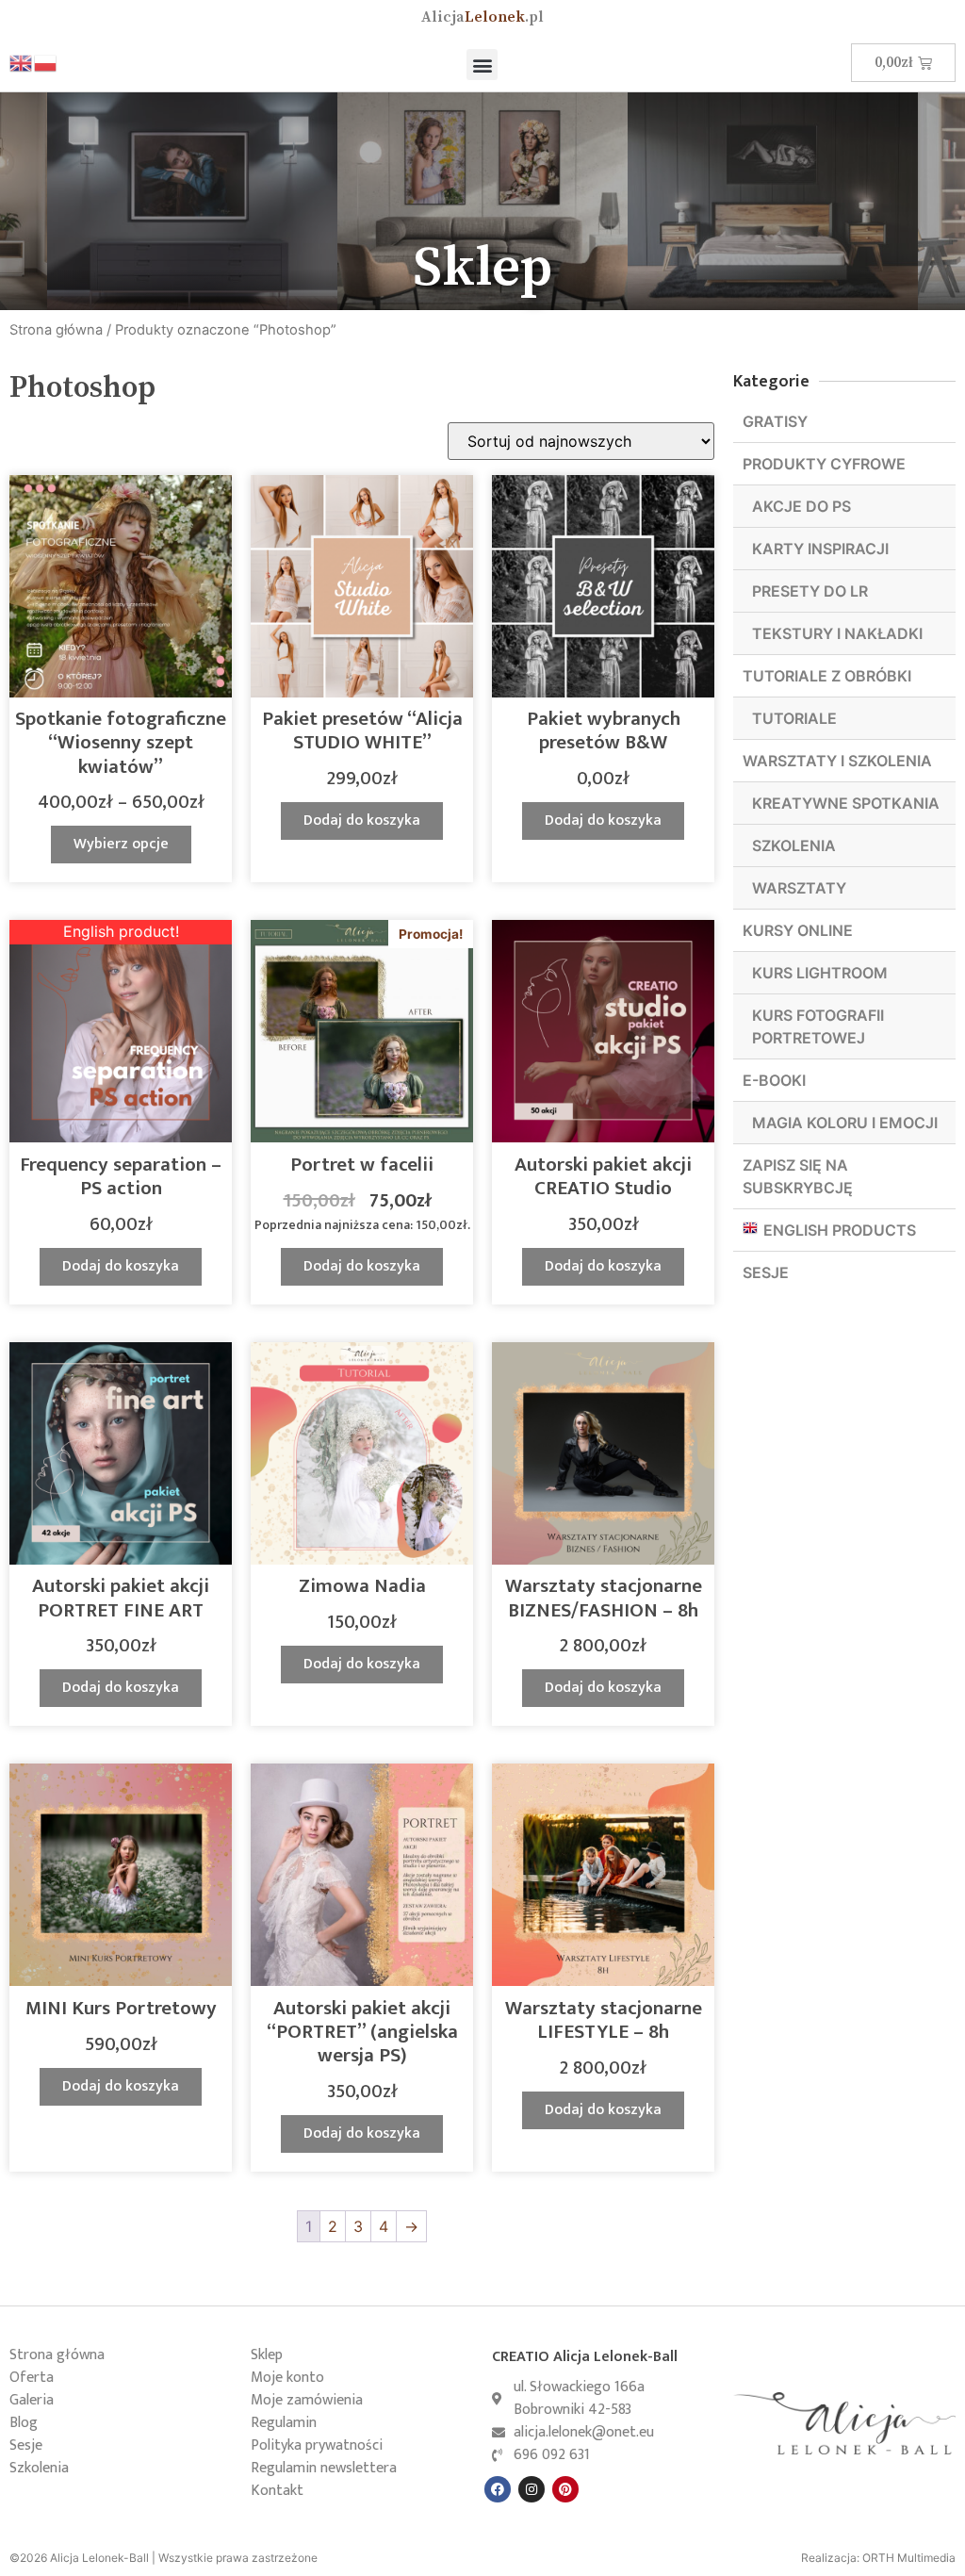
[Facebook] (498, 2489)
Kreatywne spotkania (846, 803)
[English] (22, 62)
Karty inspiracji (820, 549)
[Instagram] (532, 2489)
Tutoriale (794, 718)
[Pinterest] (565, 2489)
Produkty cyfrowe (824, 464)
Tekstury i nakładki (837, 633)
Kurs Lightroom (820, 973)
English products (840, 1230)
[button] (482, 65)
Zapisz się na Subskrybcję (798, 1176)
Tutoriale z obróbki (827, 676)
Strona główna (56, 330)
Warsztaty (799, 888)
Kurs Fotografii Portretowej (818, 1026)
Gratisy (775, 421)
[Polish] (46, 62)
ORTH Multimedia (909, 2558)
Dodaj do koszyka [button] (362, 820)
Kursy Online (798, 930)
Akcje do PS (801, 506)
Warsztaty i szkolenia (837, 761)
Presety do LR (810, 591)
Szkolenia (794, 845)
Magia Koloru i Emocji (845, 1123)
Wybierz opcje (121, 844)
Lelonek (482, 17)
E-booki (774, 1080)
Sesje (766, 1272)
